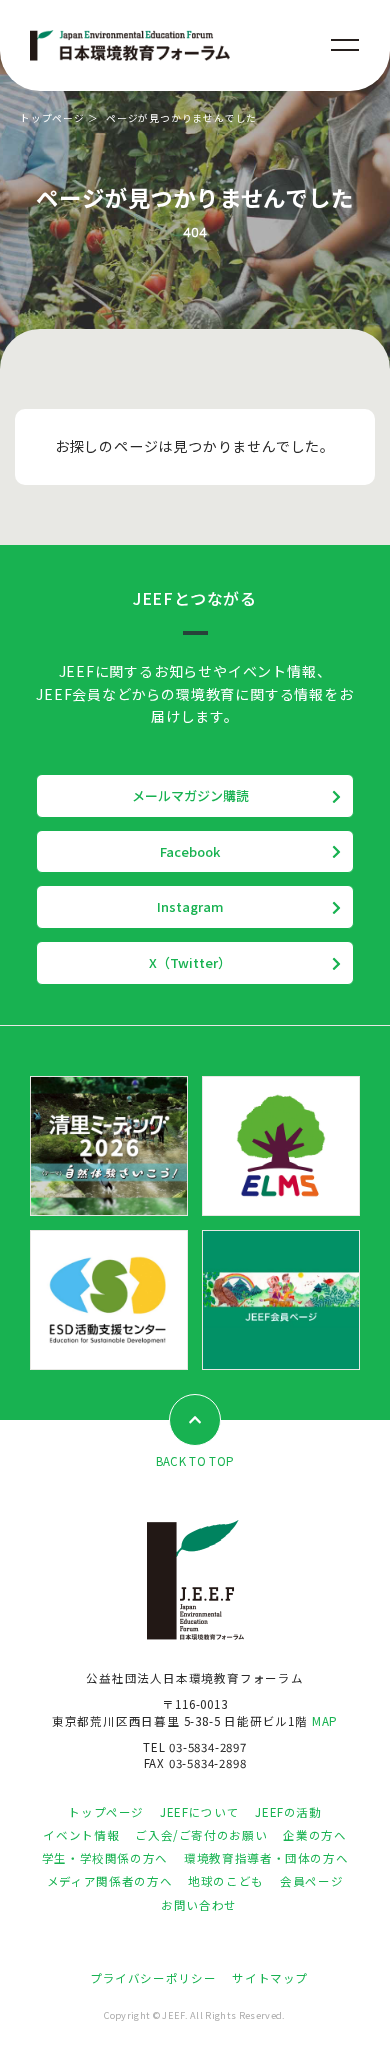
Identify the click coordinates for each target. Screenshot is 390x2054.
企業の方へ (314, 1835)
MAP (325, 1721)
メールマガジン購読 (190, 795)
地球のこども (226, 1881)
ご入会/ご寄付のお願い (201, 1835)
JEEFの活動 (288, 1812)
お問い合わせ (199, 1905)
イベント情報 (81, 1835)
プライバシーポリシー (153, 1978)
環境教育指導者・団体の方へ (266, 1858)
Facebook (190, 851)
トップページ (52, 118)
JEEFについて (199, 1812)
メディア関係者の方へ (109, 1881)
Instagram (190, 906)
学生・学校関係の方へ (105, 1858)
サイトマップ (270, 1978)
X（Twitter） (190, 962)
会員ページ (311, 1881)
